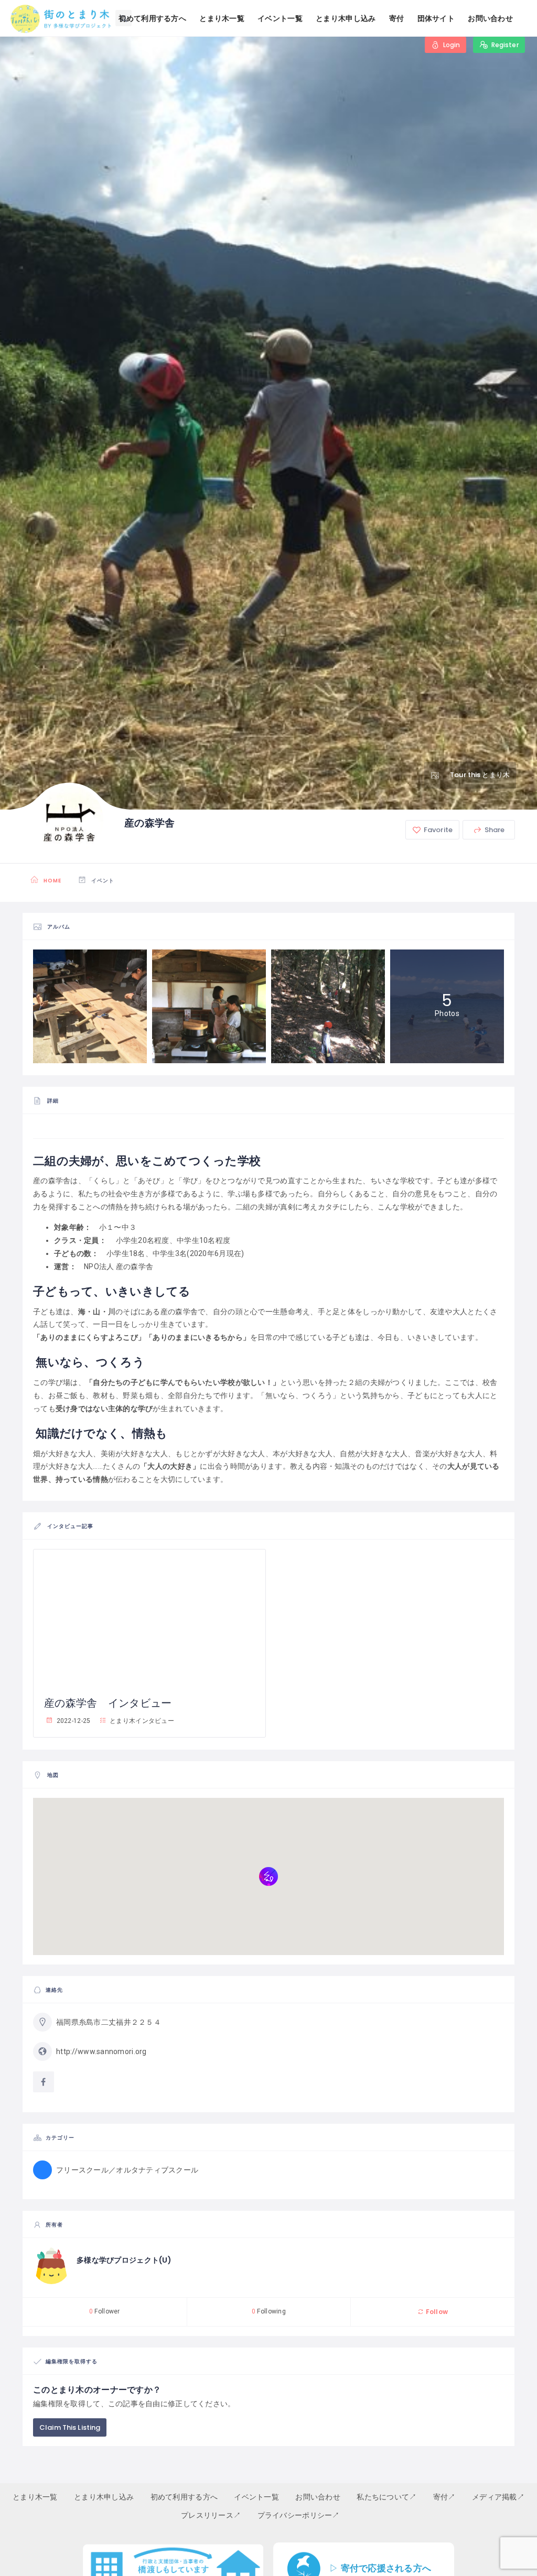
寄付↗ (444, 2497)
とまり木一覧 (222, 18)
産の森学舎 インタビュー (108, 1703)
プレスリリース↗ (211, 2515)
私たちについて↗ (386, 2497)
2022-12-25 (72, 1721)
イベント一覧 (280, 18)
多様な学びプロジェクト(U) (124, 2260)
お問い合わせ (490, 18)
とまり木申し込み (346, 18)
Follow (436, 2312)
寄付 (397, 18)
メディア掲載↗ (498, 2497)
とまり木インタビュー (141, 1721)
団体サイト (436, 18)
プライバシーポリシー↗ (299, 2515)
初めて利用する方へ (152, 18)
